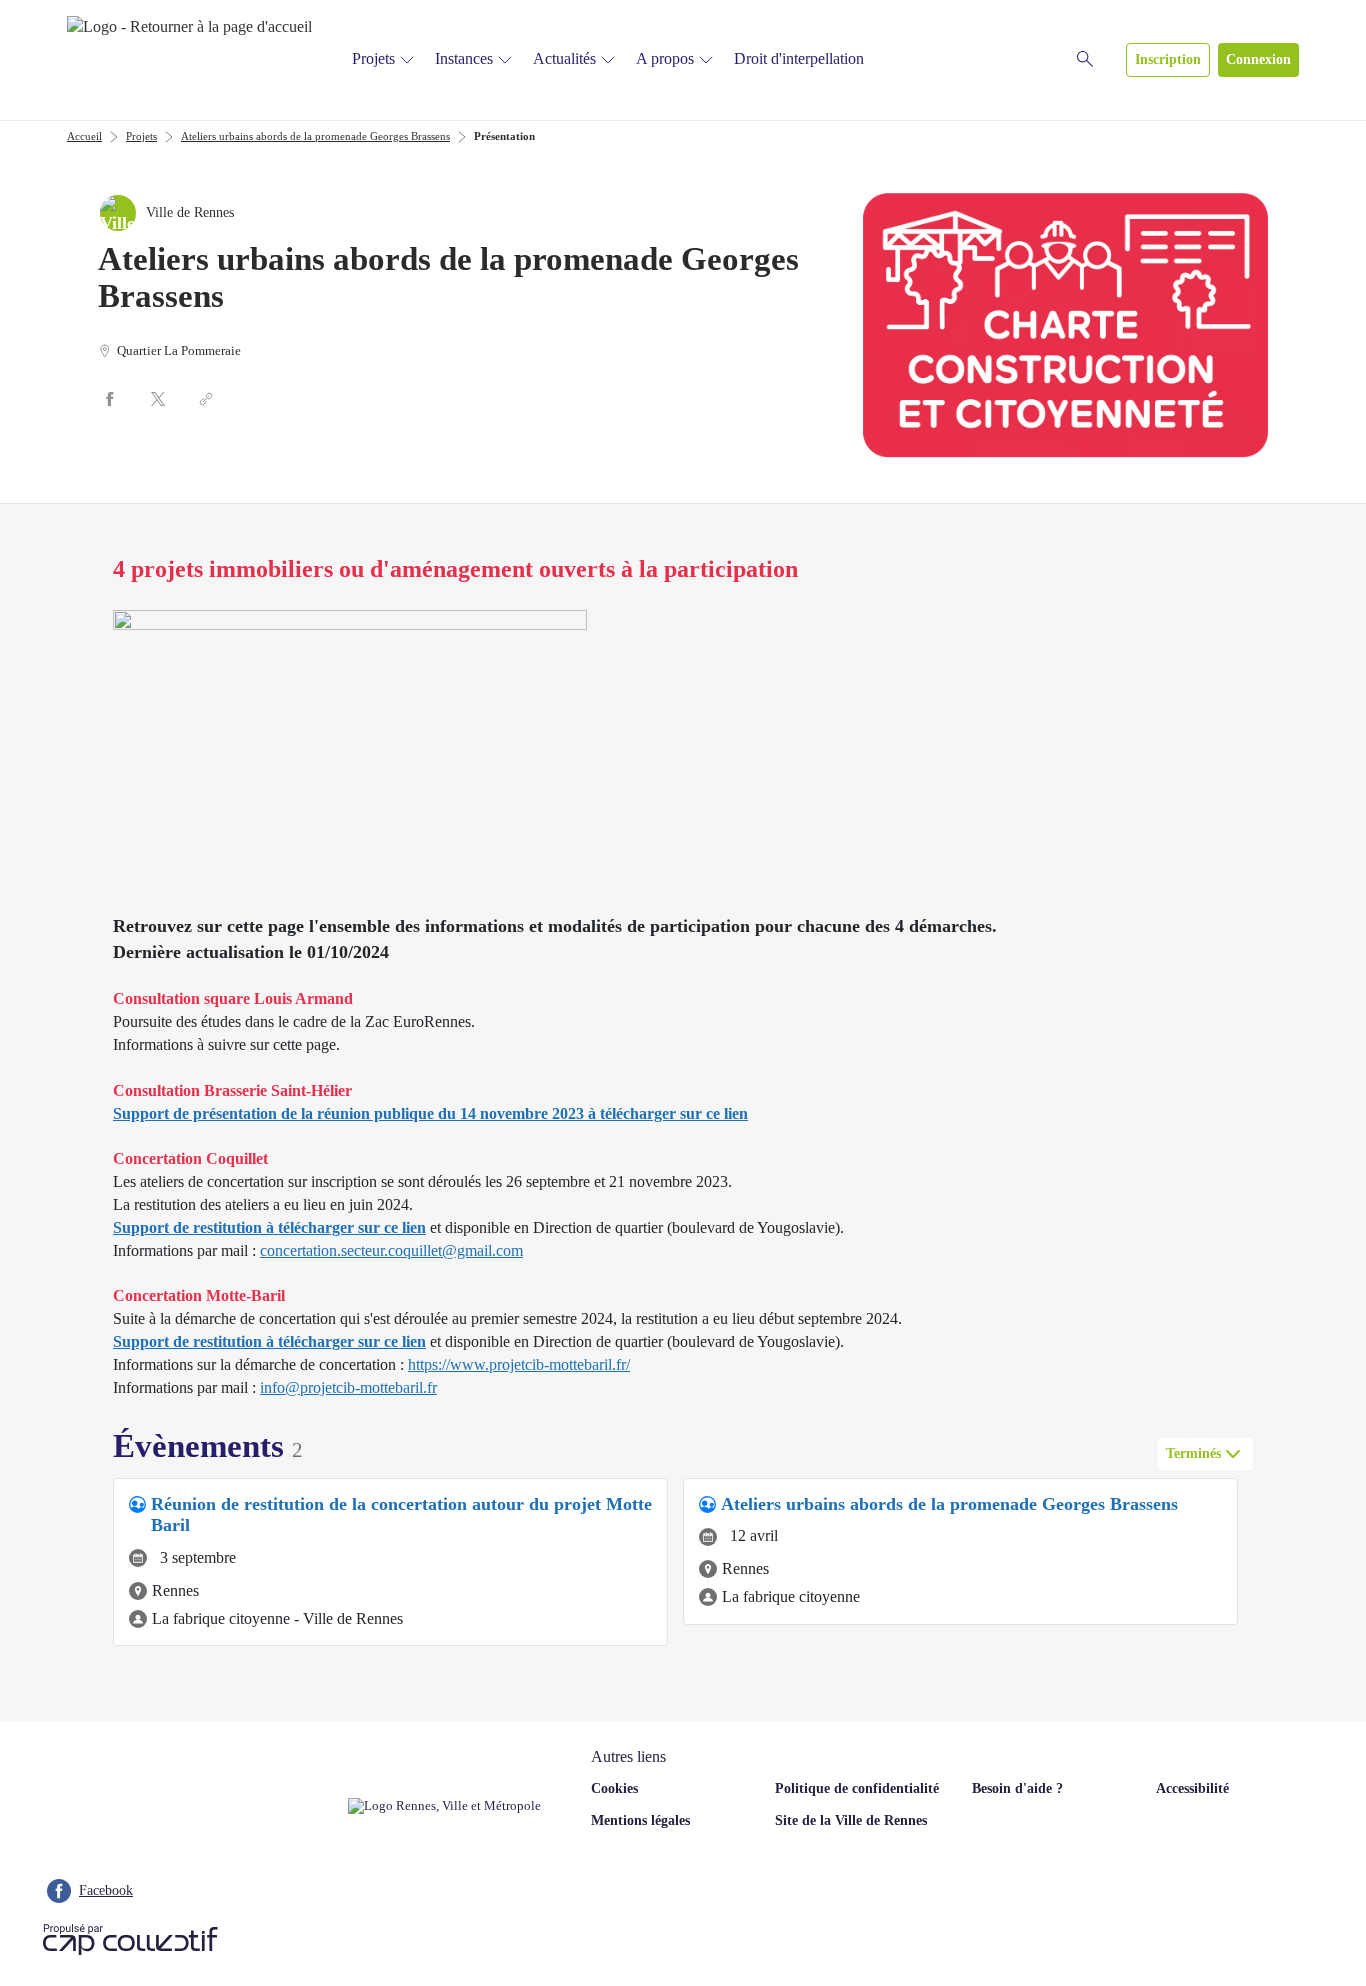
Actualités (564, 58)
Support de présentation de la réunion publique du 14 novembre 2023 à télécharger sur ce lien (430, 1113)
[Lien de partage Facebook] (110, 399)
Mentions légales (640, 1820)
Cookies (614, 1788)
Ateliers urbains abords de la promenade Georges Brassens (315, 136)
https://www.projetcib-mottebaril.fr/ (519, 1364)
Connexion (1258, 59)
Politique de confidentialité (857, 1788)
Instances (464, 58)
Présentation (504, 136)
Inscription (1168, 59)
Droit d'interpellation (799, 58)
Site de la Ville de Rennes (851, 1820)
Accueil (84, 136)
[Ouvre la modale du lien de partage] (206, 399)
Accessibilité (1192, 1788)
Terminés (1193, 1453)
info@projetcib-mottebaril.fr (348, 1387)
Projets (373, 58)
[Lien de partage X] (158, 399)
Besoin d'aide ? (1017, 1788)
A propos (665, 58)
